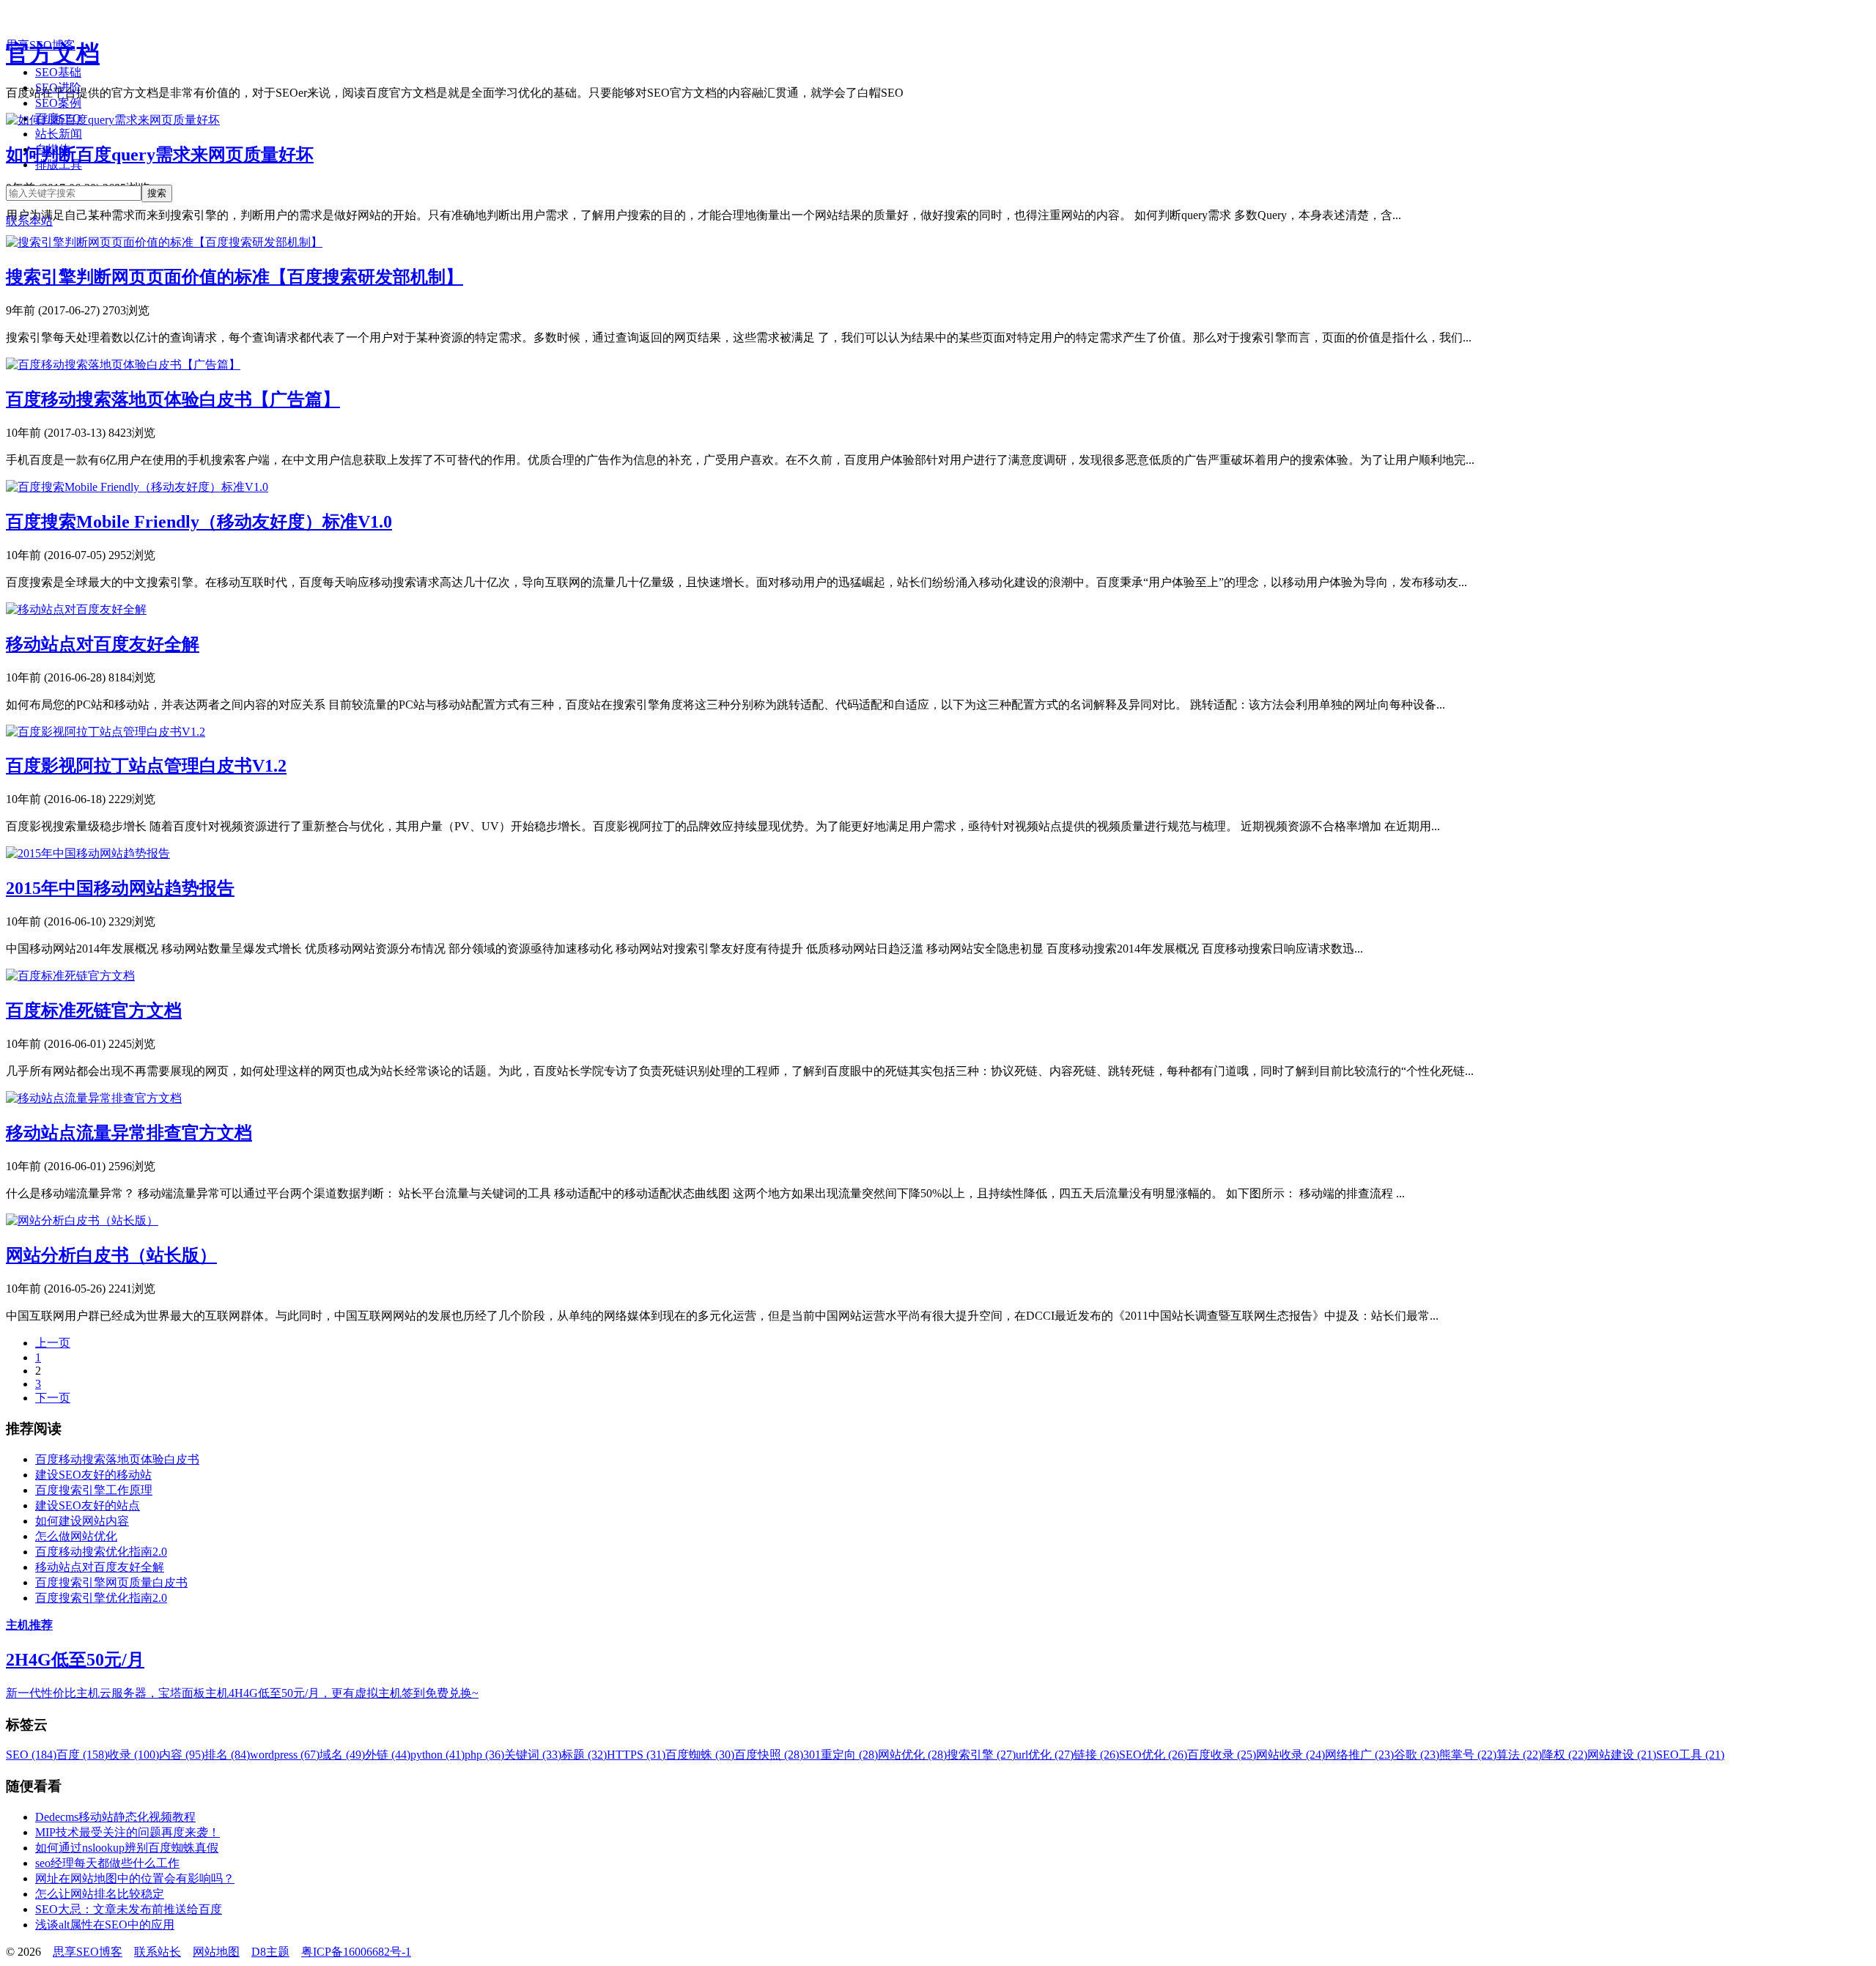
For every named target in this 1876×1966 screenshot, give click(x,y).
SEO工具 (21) (1690, 1755)
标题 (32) (584, 1755)
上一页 (53, 1343)
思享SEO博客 (41, 45)
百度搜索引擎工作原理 (94, 1490)
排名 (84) (227, 1755)
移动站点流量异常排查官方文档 (129, 1133)
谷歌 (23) (1417, 1755)
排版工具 (59, 165)
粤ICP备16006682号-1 (356, 1952)
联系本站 (29, 221)
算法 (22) (1519, 1755)
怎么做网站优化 (76, 1536)
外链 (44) (388, 1755)
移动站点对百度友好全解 (103, 644)
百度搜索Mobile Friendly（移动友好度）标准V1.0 (199, 522)
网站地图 (216, 1952)
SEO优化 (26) (1153, 1755)
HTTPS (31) (636, 1755)
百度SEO (58, 118)
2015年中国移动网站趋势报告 (120, 888)
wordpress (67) (285, 1755)
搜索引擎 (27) (981, 1755)
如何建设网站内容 (82, 1521)
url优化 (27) (1045, 1755)
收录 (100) (133, 1755)
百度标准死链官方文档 (94, 1010)
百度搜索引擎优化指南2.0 (101, 1598)
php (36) (484, 1755)
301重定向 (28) (841, 1755)
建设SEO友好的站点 (88, 1505)
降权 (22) (1565, 1755)
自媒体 (53, 149)
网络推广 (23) (1359, 1755)
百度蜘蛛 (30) (700, 1755)
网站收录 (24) (1290, 1755)
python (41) (437, 1755)
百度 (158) (82, 1755)
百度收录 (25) (1222, 1755)
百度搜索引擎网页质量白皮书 (111, 1582)
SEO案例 (58, 103)
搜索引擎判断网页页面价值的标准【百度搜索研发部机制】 (234, 277)
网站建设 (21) (1622, 1755)
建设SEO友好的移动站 (93, 1475)
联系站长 (158, 1952)
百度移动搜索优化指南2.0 (101, 1552)
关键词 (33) (533, 1755)
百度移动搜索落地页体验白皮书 (117, 1459)
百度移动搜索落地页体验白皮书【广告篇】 (173, 399)
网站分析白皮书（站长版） (111, 1255)
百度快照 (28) (769, 1755)
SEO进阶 (58, 88)
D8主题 (270, 1952)
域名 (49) (342, 1755)
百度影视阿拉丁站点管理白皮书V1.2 (146, 766)
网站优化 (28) (912, 1755)
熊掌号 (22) (1468, 1755)
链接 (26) (1096, 1755)
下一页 (53, 1398)
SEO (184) (31, 1755)
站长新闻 (59, 134)
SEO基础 (58, 72)
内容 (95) (182, 1755)
